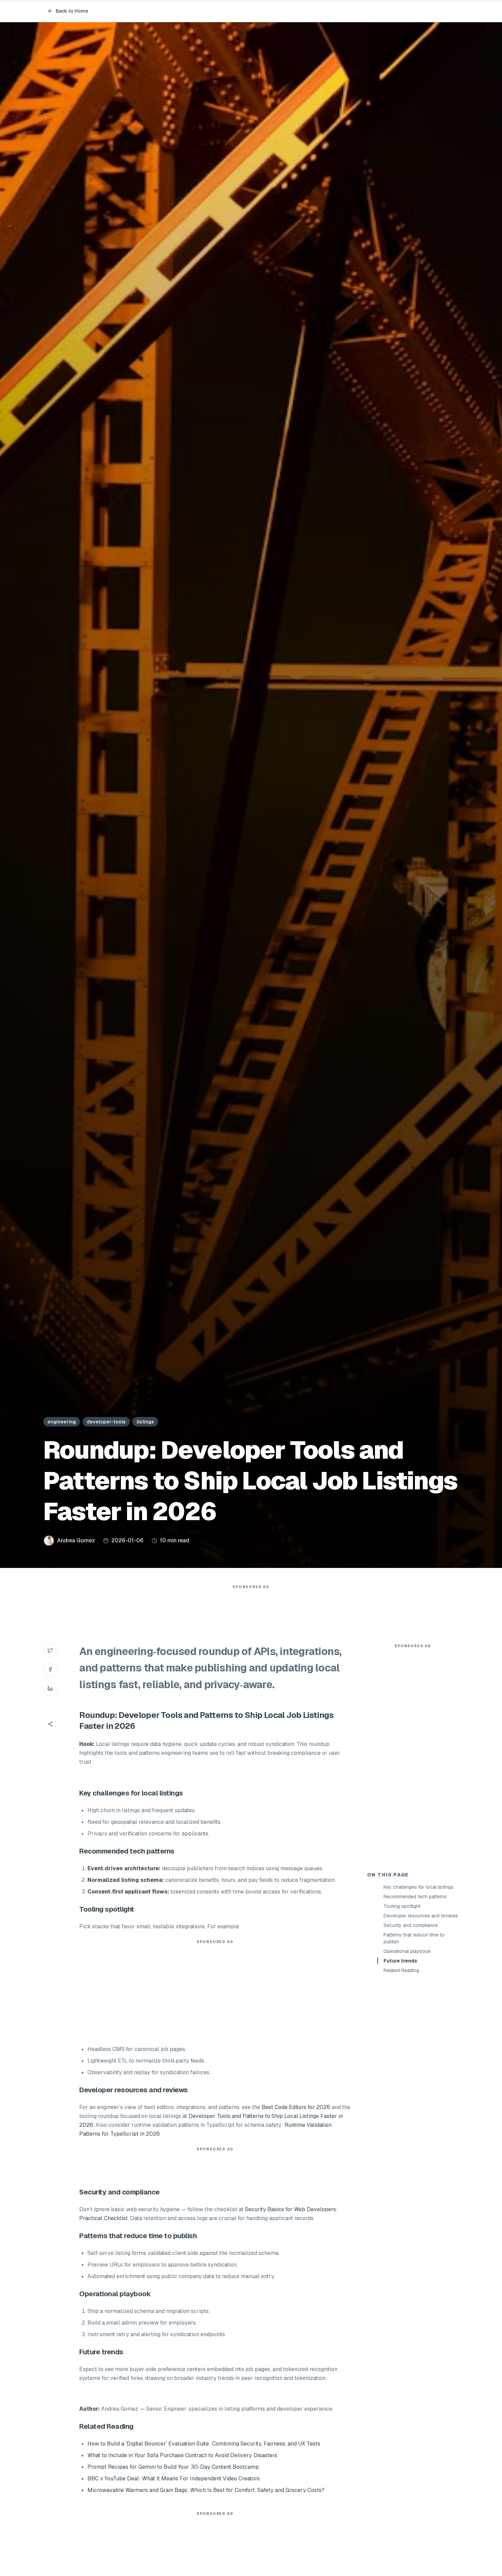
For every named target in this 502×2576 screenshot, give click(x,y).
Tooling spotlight (402, 1906)
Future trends (400, 1961)
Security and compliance (411, 1925)
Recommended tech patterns (415, 1897)
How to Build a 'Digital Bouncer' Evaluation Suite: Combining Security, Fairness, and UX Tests (204, 2444)
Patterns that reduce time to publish (414, 1938)
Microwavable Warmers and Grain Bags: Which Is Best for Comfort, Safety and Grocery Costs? (206, 2490)
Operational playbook (407, 1951)
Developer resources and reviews (421, 1916)
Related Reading (401, 1970)
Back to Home (72, 11)
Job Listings (310, 1715)
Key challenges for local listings (419, 1887)
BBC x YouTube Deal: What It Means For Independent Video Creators (174, 2478)
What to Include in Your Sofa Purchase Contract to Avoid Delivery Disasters (182, 2455)
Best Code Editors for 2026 (296, 2107)
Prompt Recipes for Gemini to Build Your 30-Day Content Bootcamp (173, 2467)
